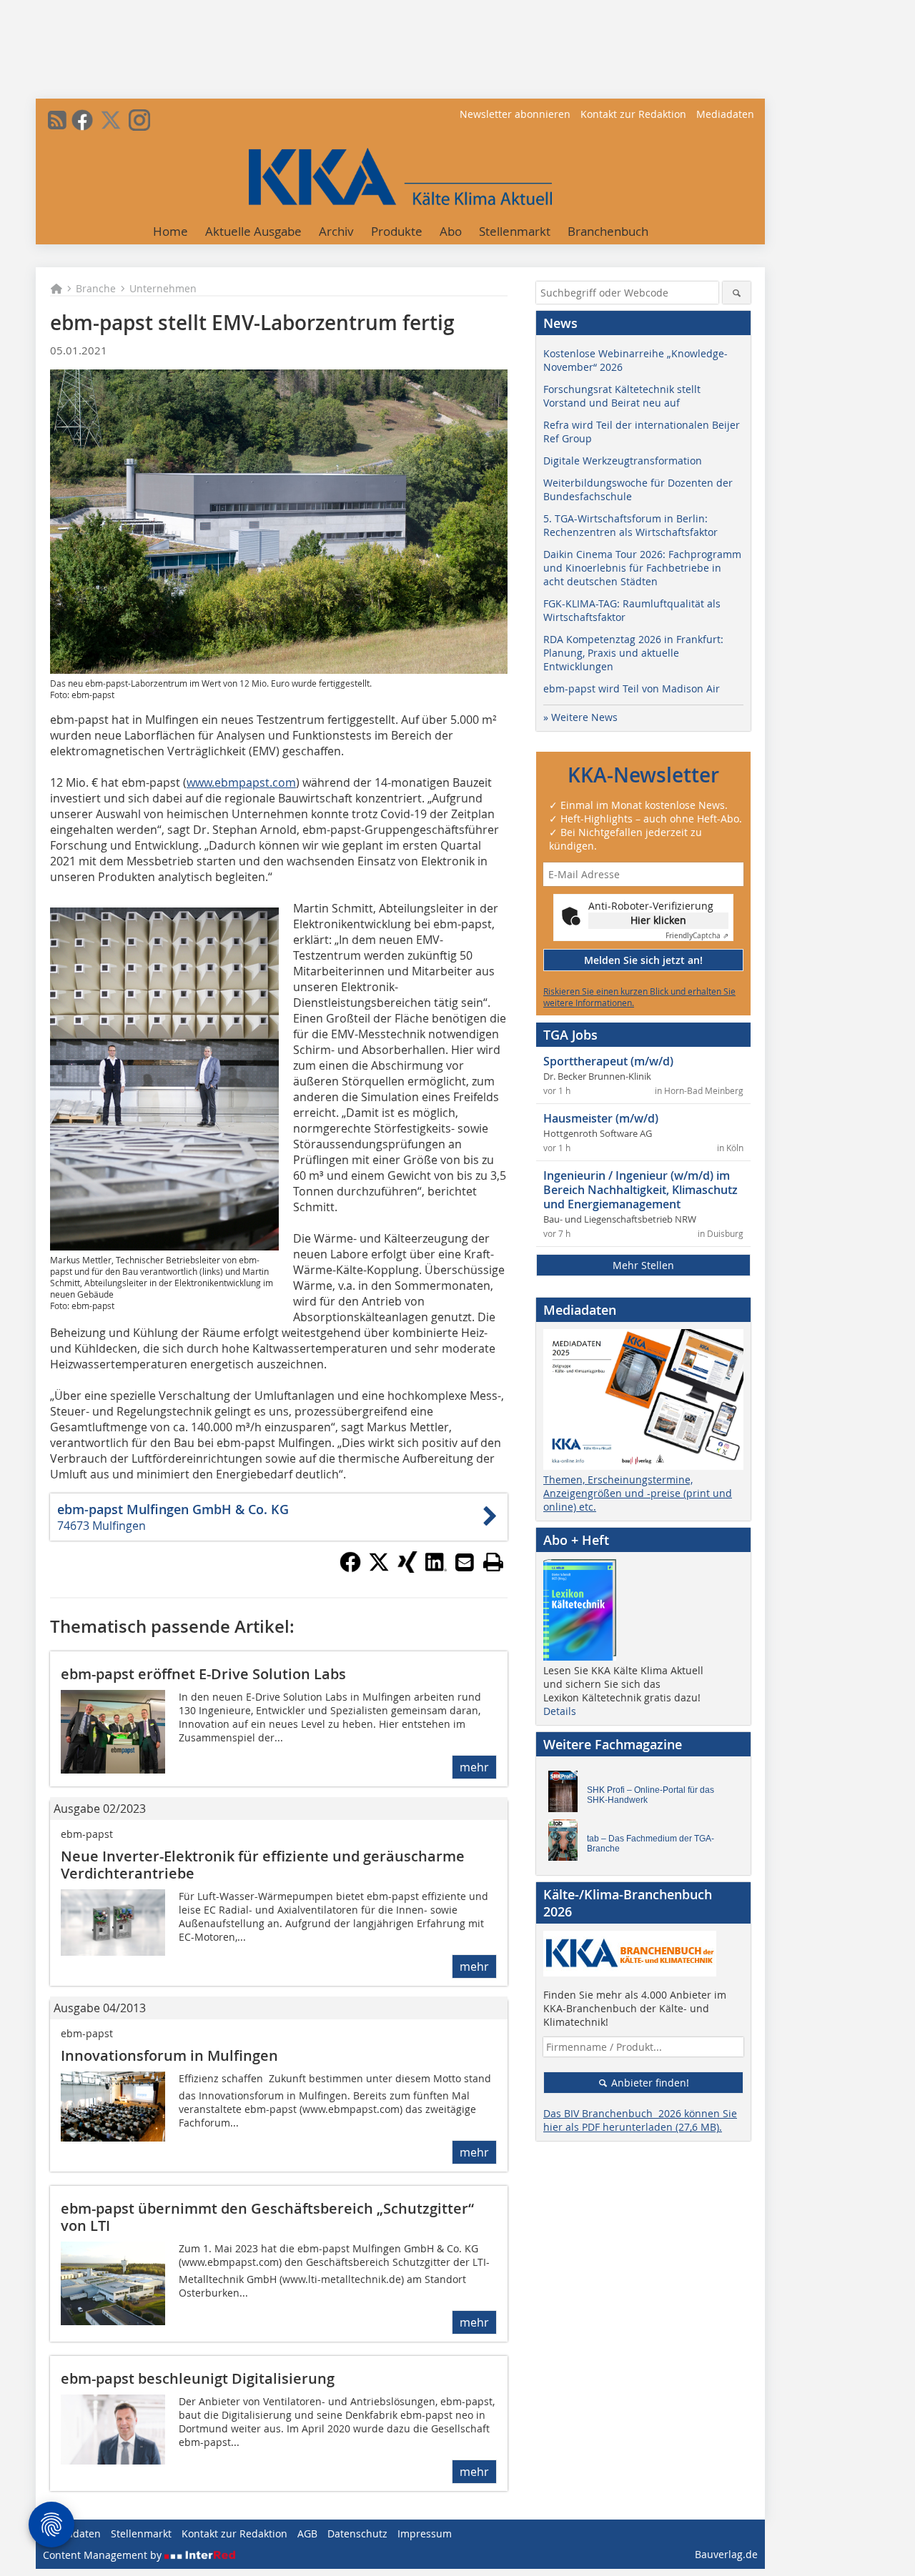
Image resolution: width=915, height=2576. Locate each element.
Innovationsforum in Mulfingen (169, 2055)
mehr (474, 1767)
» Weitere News (580, 717)
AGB (307, 2533)
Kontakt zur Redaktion (633, 114)
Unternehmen (163, 288)
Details (560, 1711)
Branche (96, 288)
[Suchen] (737, 293)
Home (170, 231)
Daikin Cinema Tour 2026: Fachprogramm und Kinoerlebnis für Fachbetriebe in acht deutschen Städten (642, 568)
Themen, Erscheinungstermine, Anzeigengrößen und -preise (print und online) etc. (638, 1493)
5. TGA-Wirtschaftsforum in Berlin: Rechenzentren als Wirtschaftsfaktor (630, 525)
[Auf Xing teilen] (407, 1568)
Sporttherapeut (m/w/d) (608, 1061)
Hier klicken (658, 920)
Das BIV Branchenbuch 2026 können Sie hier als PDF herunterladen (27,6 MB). (640, 2120)
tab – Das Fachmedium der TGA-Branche (651, 1844)
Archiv (336, 231)
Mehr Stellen (643, 1265)
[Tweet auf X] (379, 1568)
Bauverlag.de (726, 2554)
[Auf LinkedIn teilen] (436, 1568)
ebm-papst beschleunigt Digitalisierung (198, 2378)
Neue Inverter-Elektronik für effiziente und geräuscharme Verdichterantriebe (263, 1865)
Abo (451, 231)
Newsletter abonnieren (515, 114)
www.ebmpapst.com (241, 782)
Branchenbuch (608, 231)
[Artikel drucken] (493, 1562)
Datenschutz (357, 2533)
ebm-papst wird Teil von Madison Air (632, 688)
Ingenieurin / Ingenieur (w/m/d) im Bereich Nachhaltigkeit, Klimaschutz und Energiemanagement (640, 1190)
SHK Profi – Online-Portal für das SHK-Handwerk (651, 1795)
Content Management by (104, 2555)
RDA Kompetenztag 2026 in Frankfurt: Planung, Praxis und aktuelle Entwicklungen (633, 653)
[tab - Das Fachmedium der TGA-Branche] (567, 1844)
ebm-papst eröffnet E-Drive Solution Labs (203, 1674)
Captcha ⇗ (697, 936)
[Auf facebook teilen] (350, 1568)
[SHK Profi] (567, 1795)
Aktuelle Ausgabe (253, 231)
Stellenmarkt (515, 231)
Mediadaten (725, 114)
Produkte (397, 231)
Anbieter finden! (649, 2083)
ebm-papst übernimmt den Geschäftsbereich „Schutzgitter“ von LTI (267, 2217)
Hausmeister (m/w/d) (601, 1118)
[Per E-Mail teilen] (465, 1562)
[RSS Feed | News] (57, 120)
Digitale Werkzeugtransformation (623, 461)
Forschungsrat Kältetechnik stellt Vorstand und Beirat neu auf (622, 396)
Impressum (425, 2533)
